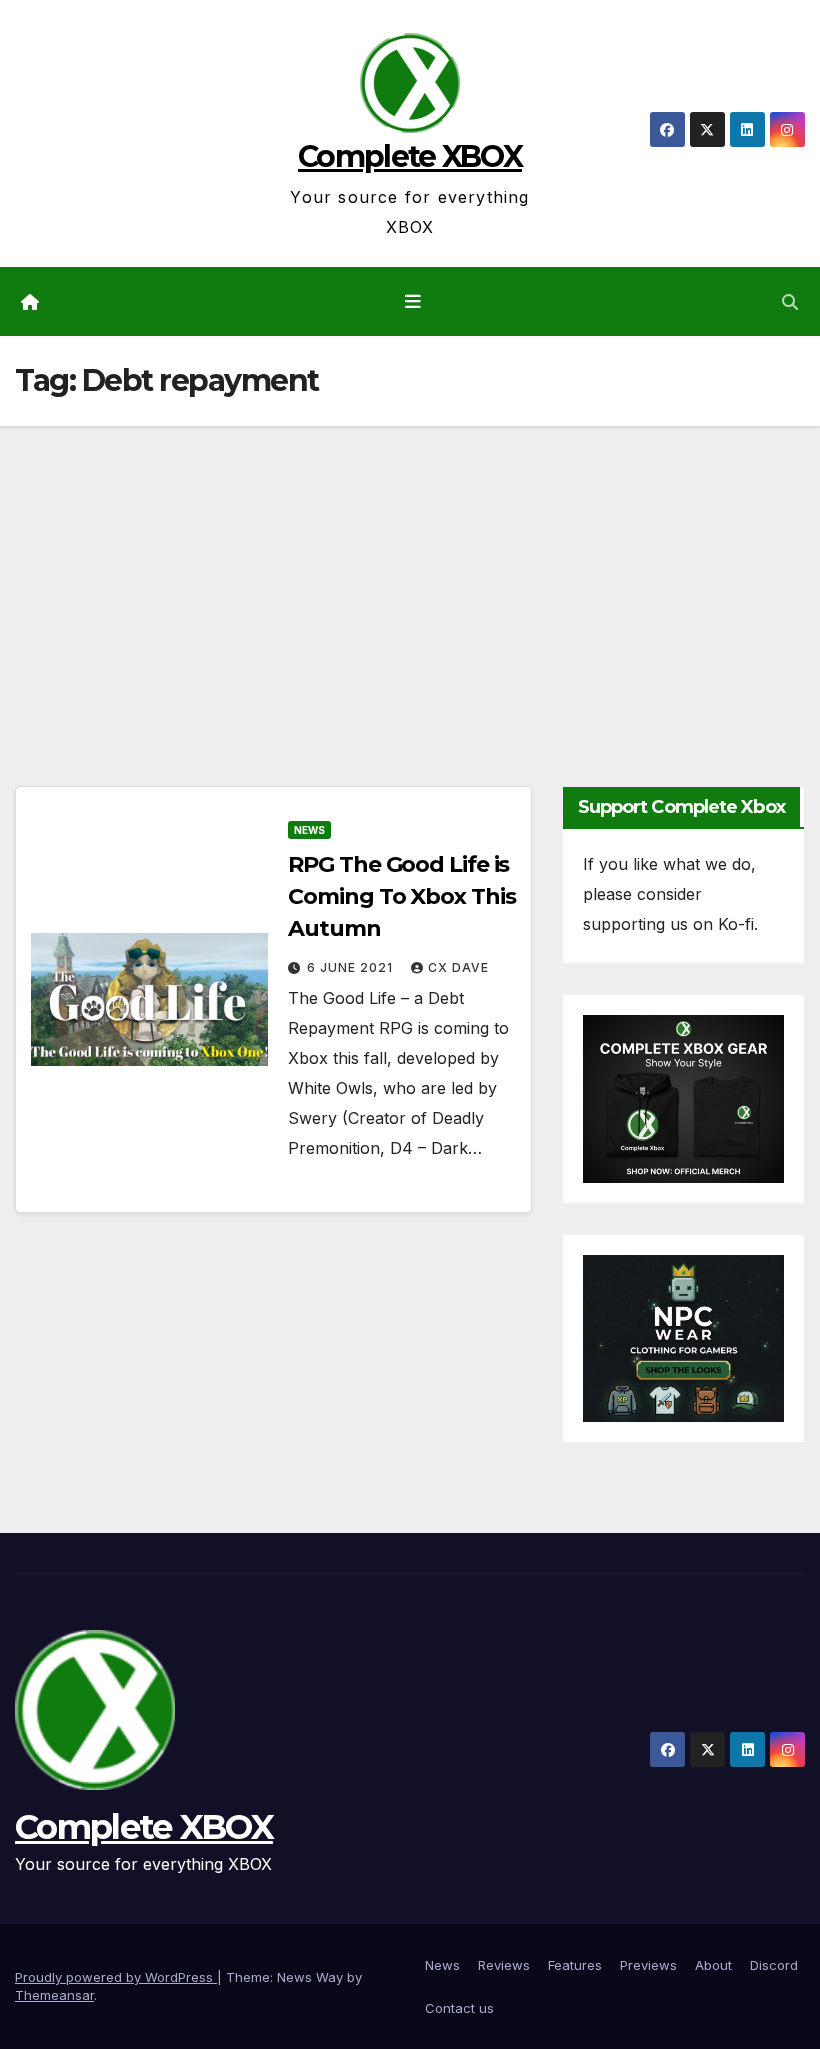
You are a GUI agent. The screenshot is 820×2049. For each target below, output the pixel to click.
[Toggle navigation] (414, 301)
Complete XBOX (410, 156)
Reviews (504, 1965)
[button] (790, 302)
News (309, 830)
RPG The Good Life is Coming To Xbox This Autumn (401, 896)
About (713, 1965)
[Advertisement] (410, 576)
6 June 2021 (352, 967)
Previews (648, 1965)
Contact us (459, 2008)
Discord (774, 1965)
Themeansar (54, 1995)
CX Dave (458, 967)
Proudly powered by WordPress (116, 1977)
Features (575, 1965)
